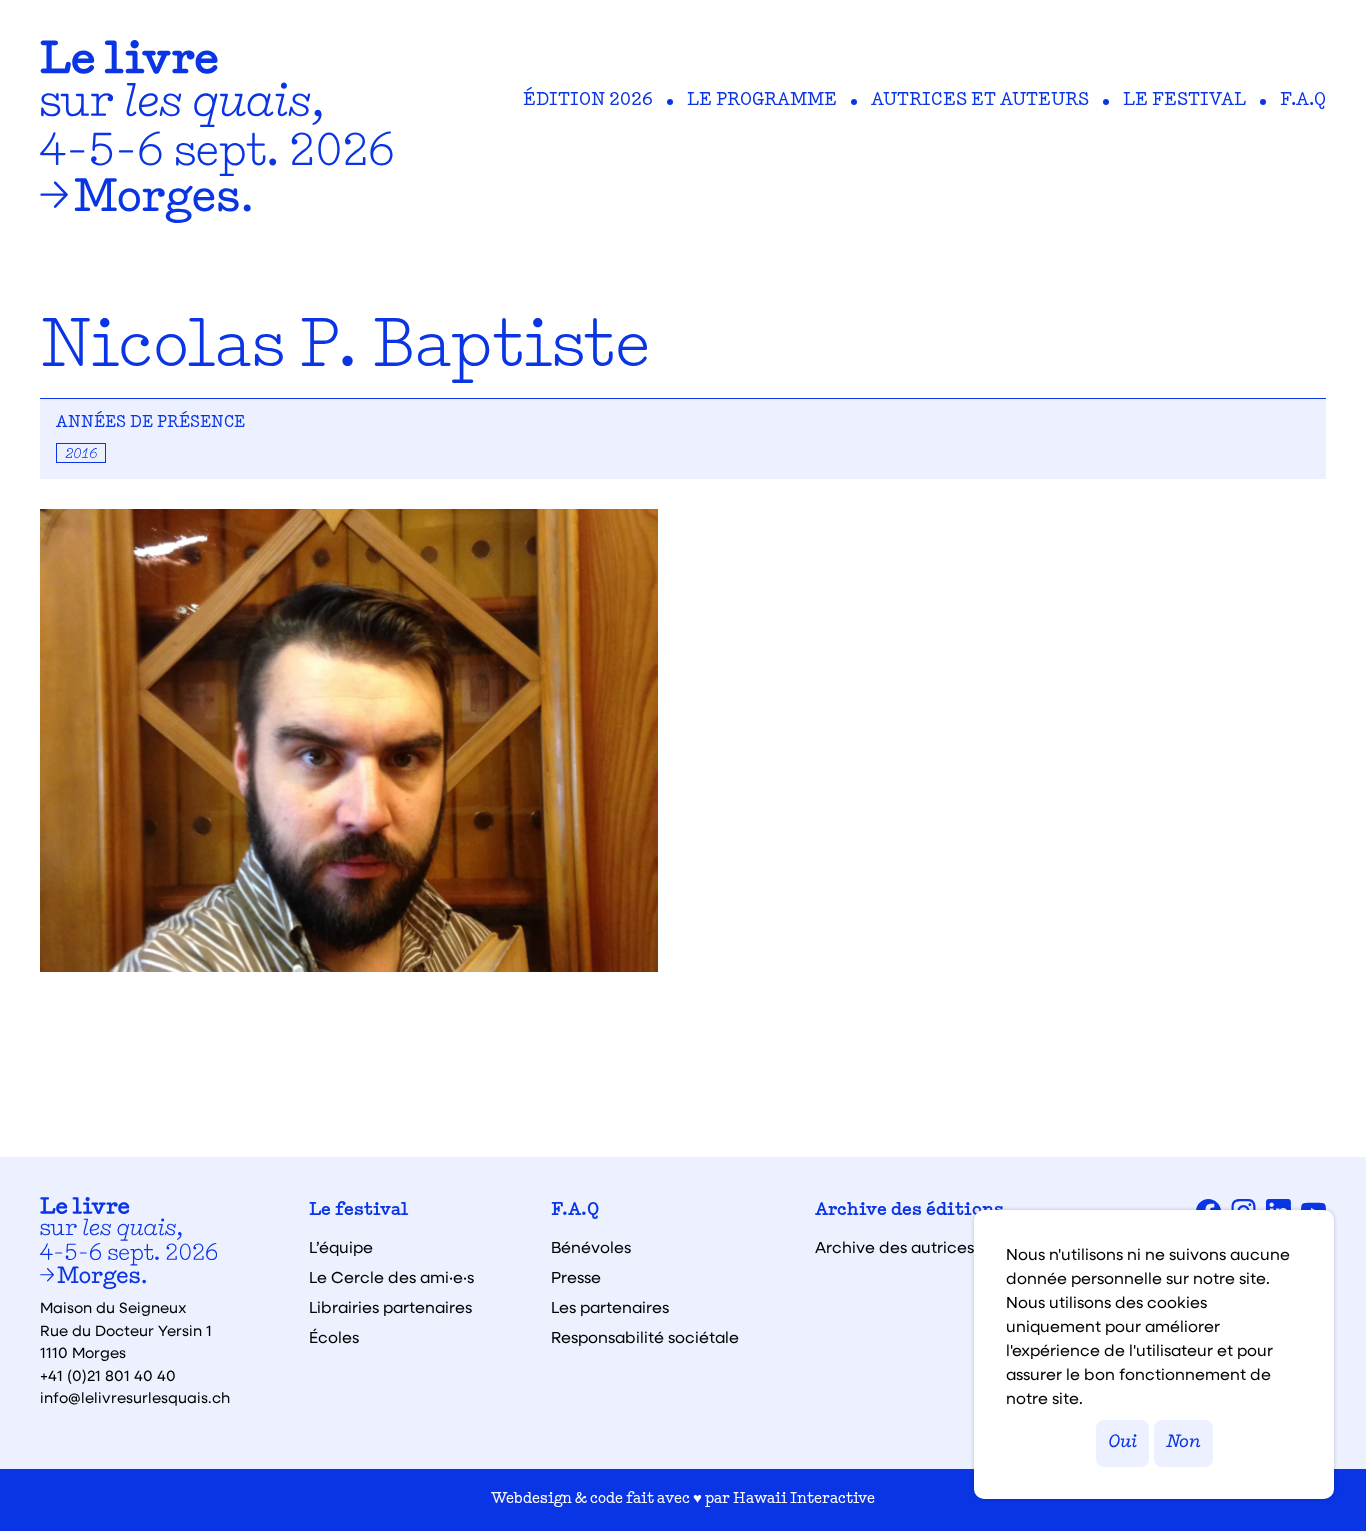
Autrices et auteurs (980, 101)
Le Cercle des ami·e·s (391, 1277)
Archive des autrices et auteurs (936, 1247)
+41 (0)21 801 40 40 (108, 1375)
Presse (576, 1277)
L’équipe (341, 1247)
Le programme (762, 101)
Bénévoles (591, 1247)
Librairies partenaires (390, 1307)
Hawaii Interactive (804, 1499)
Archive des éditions (909, 1211)
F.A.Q (1303, 101)
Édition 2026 (588, 101)
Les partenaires (610, 1307)
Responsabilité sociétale (645, 1337)
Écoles (334, 1337)
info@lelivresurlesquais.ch (135, 1397)
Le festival (1184, 101)
